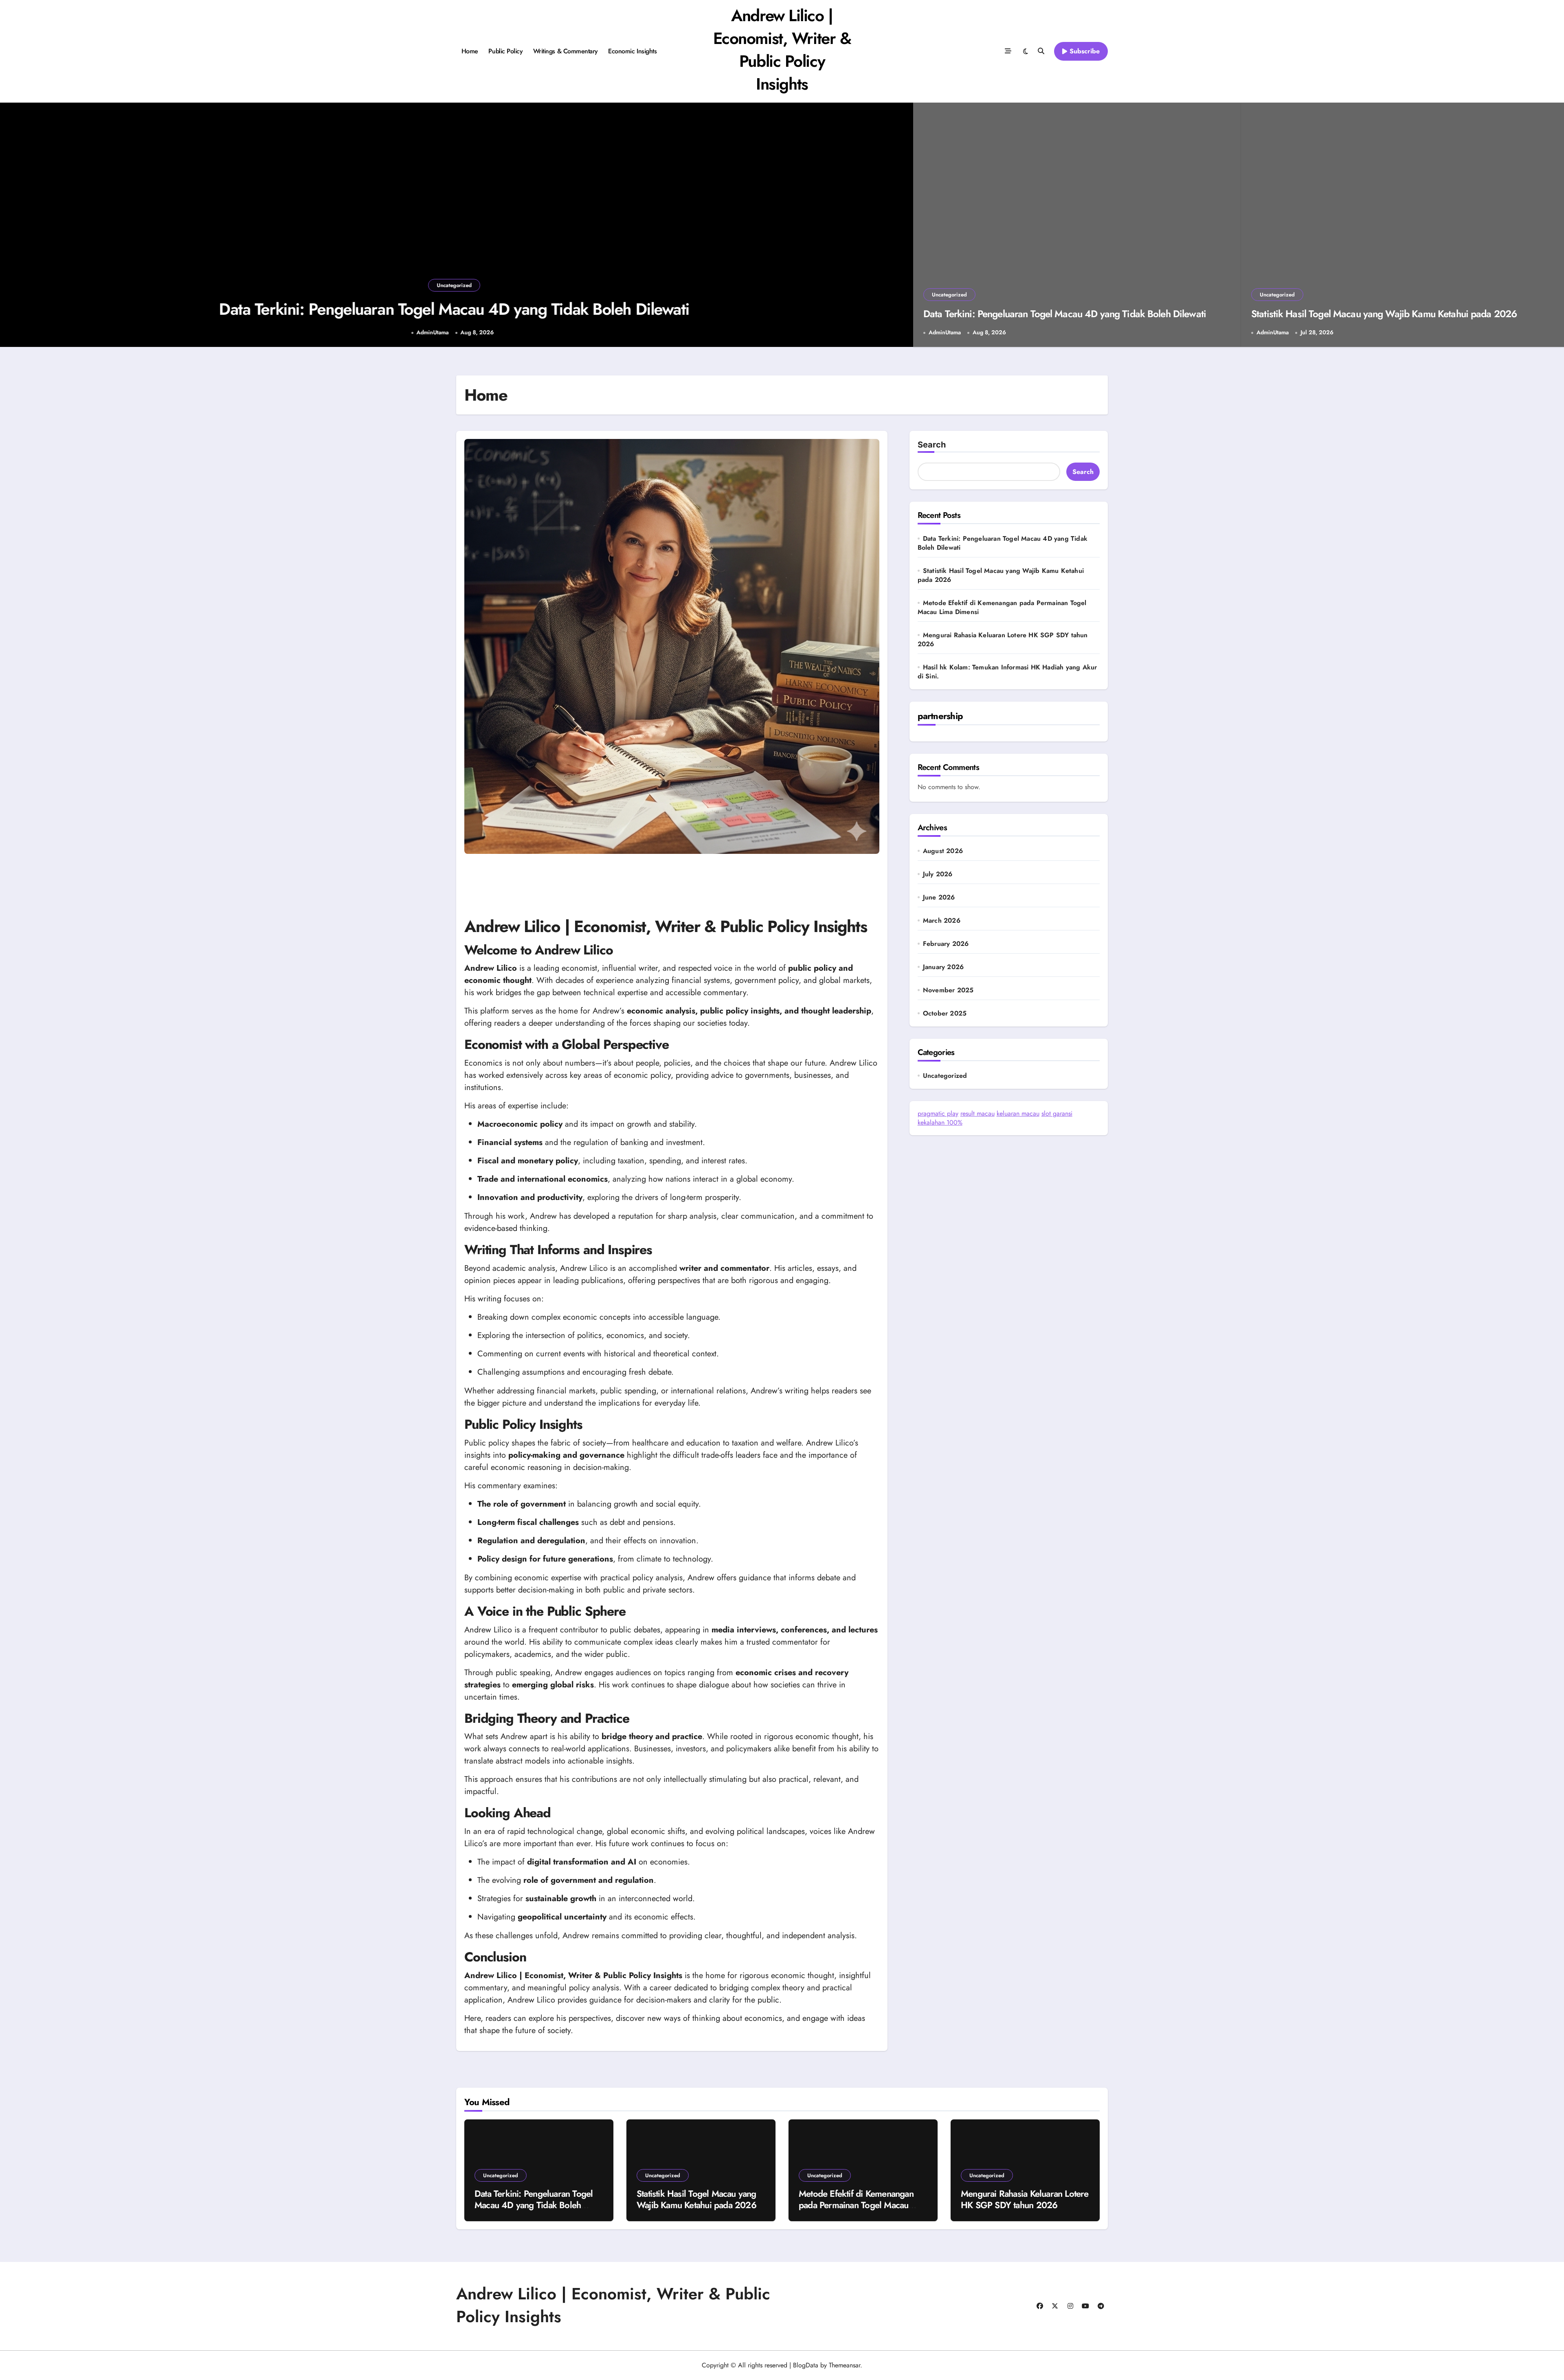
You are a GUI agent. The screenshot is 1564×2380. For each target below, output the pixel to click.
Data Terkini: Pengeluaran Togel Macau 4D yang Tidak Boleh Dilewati (454, 309)
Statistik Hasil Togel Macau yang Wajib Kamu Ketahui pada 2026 (1384, 314)
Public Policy (505, 51)
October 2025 (945, 1013)
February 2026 (946, 944)
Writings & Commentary (566, 51)
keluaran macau (1018, 1113)
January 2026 (943, 967)
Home (470, 51)
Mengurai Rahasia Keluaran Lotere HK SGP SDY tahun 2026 (1003, 639)
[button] (899, 226)
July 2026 (938, 874)
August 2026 (943, 851)
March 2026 (942, 921)
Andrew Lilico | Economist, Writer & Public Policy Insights (782, 50)
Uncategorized (454, 285)
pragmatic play (938, 1113)
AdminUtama (433, 332)
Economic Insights (632, 51)
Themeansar (845, 2365)
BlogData (806, 2365)
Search (932, 445)
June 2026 (939, 897)
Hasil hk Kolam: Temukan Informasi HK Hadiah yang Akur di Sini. (1007, 672)
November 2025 (948, 990)
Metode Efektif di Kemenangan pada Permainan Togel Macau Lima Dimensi (1002, 607)
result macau (977, 1113)
